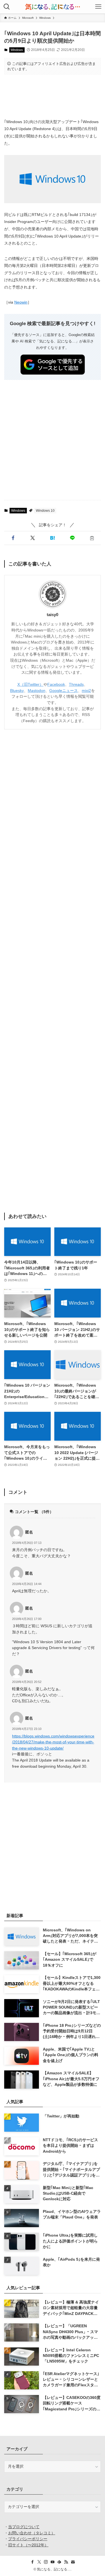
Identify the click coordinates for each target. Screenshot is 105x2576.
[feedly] (59, 2562)
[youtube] (53, 2562)
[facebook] (32, 2562)
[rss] (66, 2562)
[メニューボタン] (98, 7)
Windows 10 (45, 511)
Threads (76, 684)
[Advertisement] (53, 96)
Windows (17, 50)
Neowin (21, 302)
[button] (13, 538)
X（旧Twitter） (30, 684)
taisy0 (53, 615)
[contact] (73, 2562)
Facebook (56, 684)
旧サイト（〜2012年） (28, 2545)
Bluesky (17, 691)
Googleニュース (64, 691)
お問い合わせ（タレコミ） (32, 2533)
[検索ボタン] (7, 7)
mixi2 (86, 691)
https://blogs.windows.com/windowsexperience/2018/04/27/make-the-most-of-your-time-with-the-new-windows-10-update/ (53, 1742)
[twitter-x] (39, 2562)
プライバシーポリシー (28, 2539)
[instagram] (46, 2562)
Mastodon (37, 691)
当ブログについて (24, 2527)
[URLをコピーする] (92, 538)
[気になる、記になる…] (52, 7)
